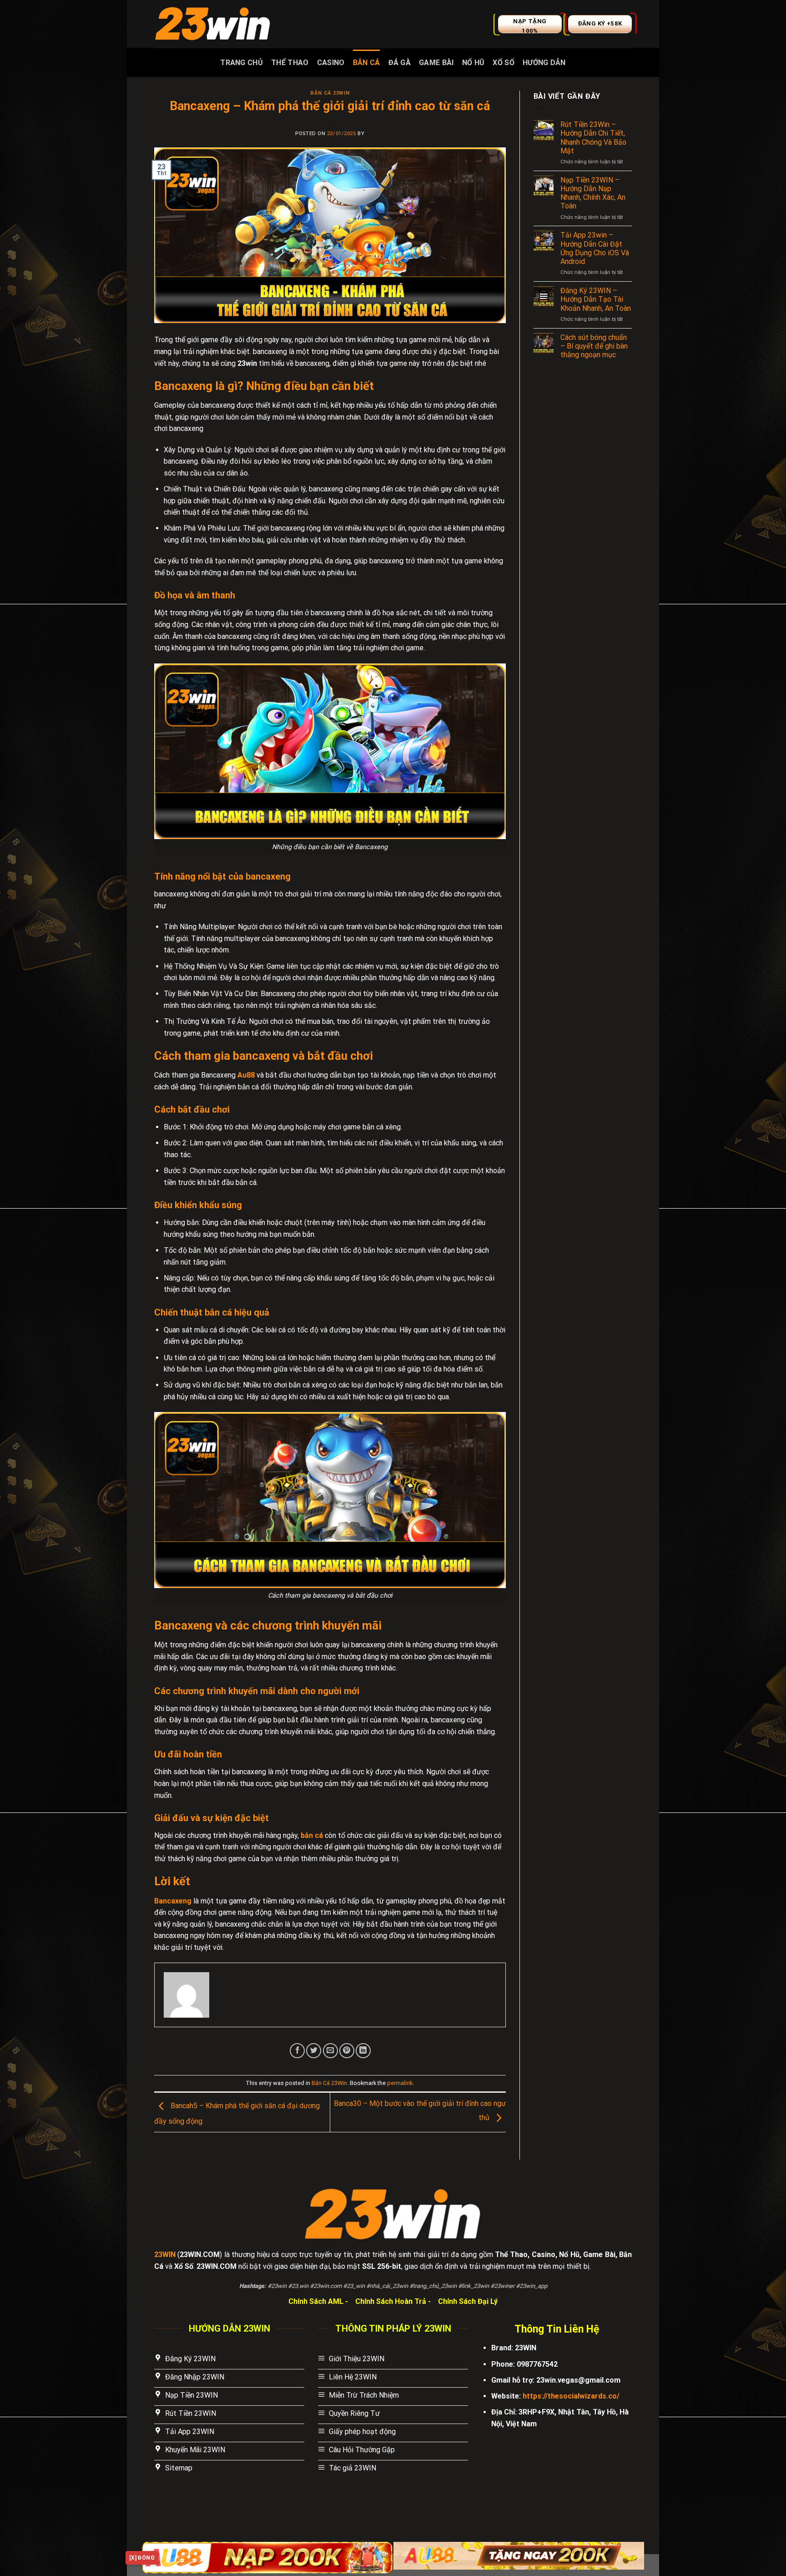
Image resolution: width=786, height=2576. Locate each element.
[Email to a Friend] (330, 2051)
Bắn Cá (367, 63)
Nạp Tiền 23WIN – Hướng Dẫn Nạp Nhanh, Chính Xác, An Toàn (593, 193)
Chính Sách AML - (319, 2301)
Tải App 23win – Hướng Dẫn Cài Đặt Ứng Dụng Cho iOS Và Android (595, 248)
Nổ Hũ (474, 63)
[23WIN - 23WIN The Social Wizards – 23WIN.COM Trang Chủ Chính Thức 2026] (213, 24)
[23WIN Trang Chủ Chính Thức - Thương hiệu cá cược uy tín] (393, 2214)
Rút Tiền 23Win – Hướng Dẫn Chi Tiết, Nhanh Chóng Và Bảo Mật (593, 138)
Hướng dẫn (544, 63)
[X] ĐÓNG (142, 2558)
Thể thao (290, 63)
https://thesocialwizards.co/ (571, 2396)
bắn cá (312, 1835)
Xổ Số (504, 63)
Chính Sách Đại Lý (468, 2301)
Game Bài (436, 63)
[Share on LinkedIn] (363, 2051)
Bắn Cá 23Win (330, 93)
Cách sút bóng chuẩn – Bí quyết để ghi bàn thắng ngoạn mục (594, 346)
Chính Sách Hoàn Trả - (394, 2301)
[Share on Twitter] (314, 2051)
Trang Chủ (242, 63)
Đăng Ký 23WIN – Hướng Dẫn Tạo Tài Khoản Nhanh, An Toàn (596, 299)
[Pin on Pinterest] (347, 2051)
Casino (331, 63)
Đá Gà (400, 63)
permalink (400, 2083)
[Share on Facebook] (297, 2051)
